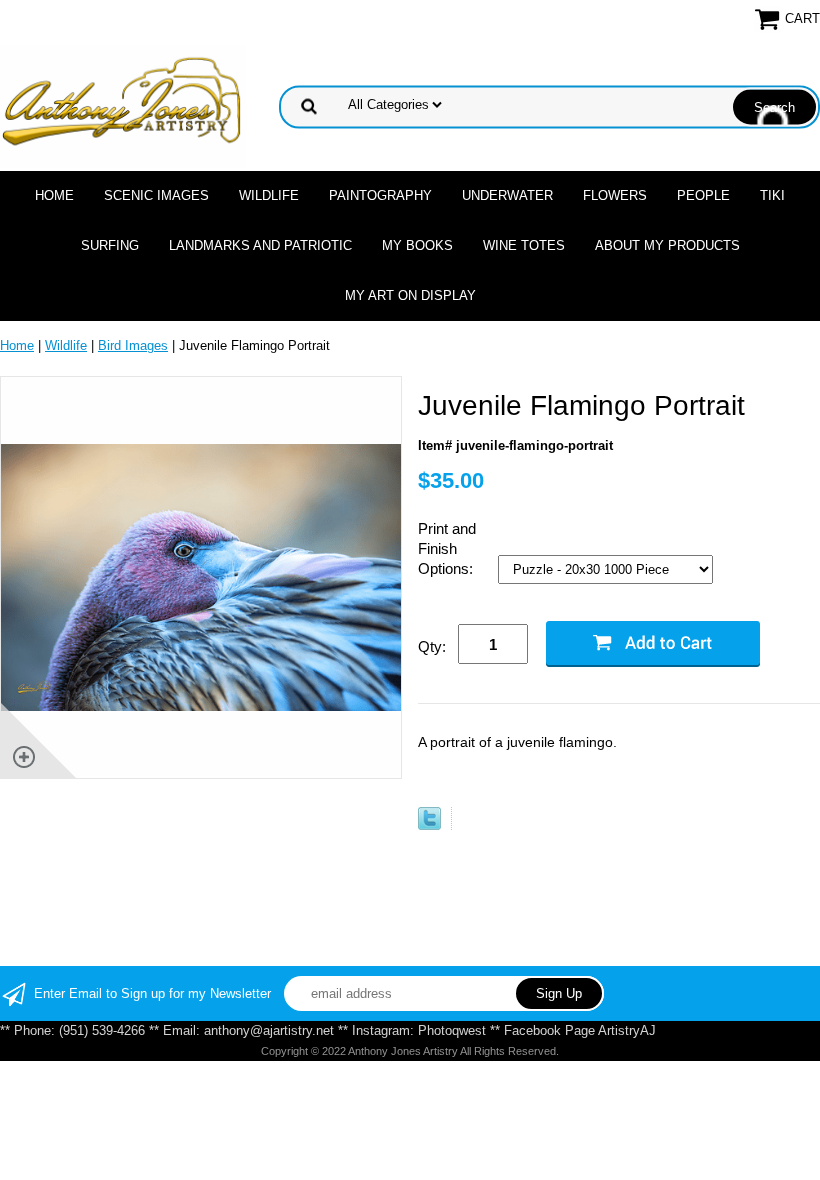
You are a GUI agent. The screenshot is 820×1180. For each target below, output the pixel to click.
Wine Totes (524, 245)
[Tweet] (429, 825)
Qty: (432, 646)
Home (54, 195)
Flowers (615, 195)
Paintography (380, 195)
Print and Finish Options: (447, 548)
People (703, 195)
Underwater (507, 195)
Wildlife (269, 195)
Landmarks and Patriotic (260, 245)
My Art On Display (410, 295)
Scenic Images (156, 195)
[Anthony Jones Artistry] (123, 105)
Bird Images (133, 345)
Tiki (772, 195)
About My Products (667, 245)
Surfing (110, 245)
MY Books (417, 245)
